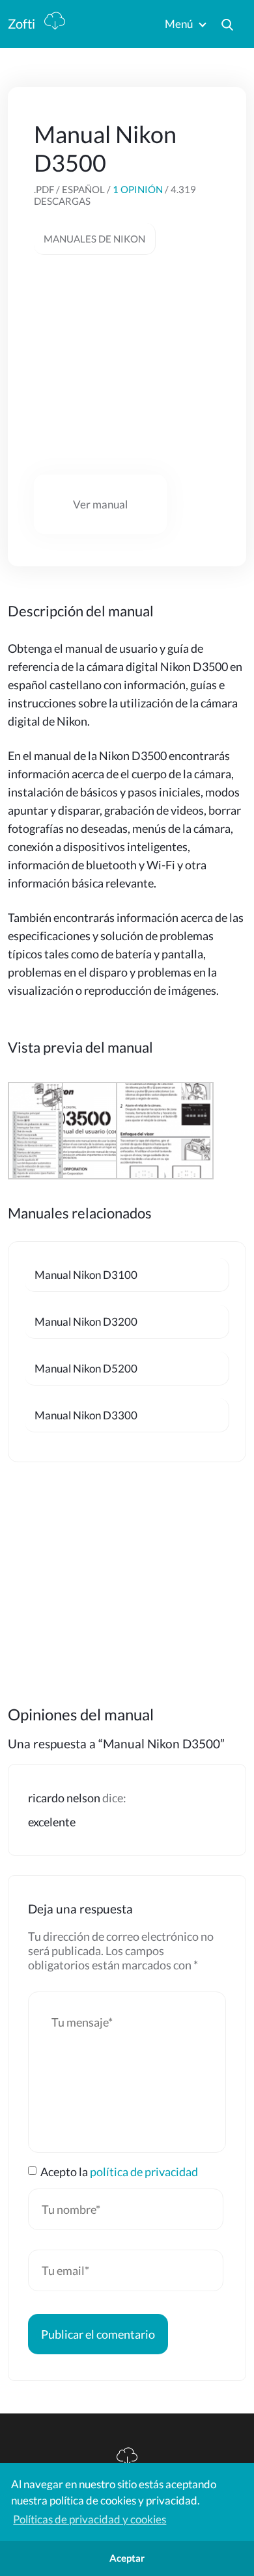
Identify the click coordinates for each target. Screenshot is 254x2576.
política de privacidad (144, 2172)
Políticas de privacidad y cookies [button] (90, 2519)
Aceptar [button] (127, 2558)
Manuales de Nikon (94, 239)
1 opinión (138, 189)
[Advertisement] (132, 365)
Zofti (23, 23)
